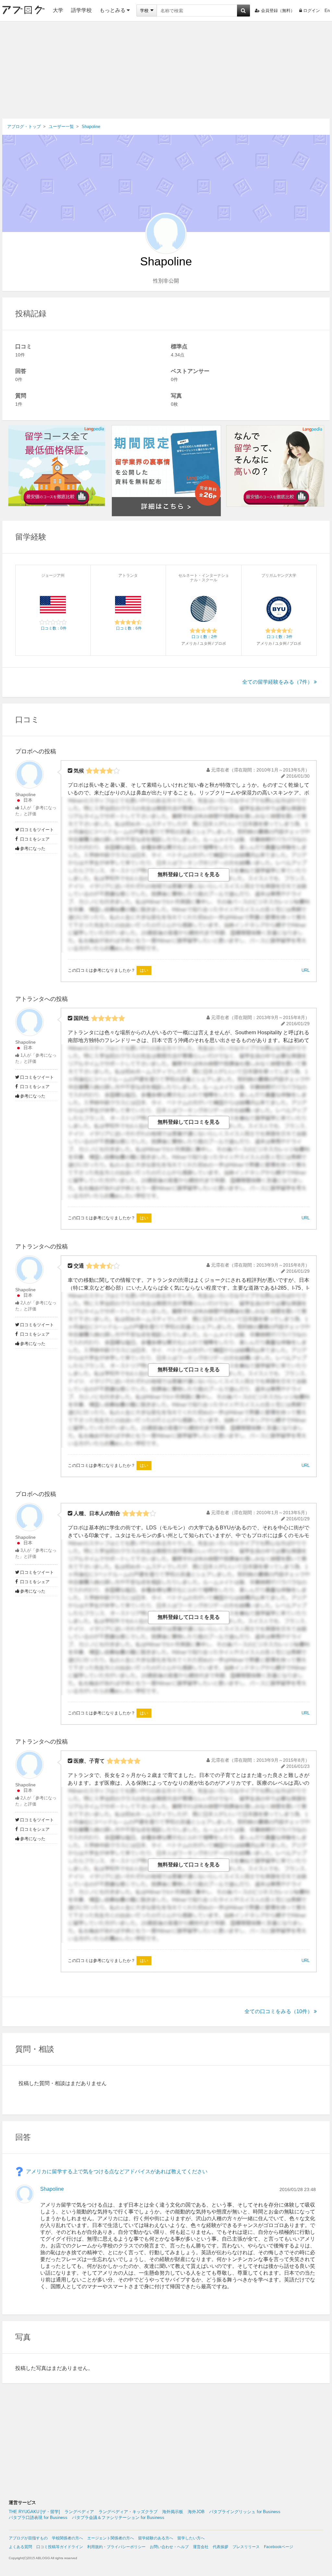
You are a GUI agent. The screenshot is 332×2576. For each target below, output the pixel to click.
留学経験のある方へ (156, 2538)
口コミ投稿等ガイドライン (60, 2547)
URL (306, 970)
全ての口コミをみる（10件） (279, 2011)
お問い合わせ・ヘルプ (169, 2547)
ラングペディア (79, 2512)
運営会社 (201, 2547)
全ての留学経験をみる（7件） (277, 682)
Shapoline (25, 795)
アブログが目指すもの (28, 2538)
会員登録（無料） (278, 11)
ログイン (312, 11)
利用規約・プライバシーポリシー (116, 2547)
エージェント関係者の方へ (111, 2538)
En (327, 11)
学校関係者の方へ (67, 2538)
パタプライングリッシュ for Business (245, 2512)
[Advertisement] (166, 70)
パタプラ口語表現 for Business (38, 2518)
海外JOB (196, 2512)
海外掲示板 (173, 2512)
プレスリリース (246, 2547)
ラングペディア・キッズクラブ (128, 2512)
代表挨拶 (220, 2547)
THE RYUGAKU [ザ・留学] (34, 2512)
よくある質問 (20, 2547)
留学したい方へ (191, 2538)
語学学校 (81, 10)
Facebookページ (279, 2547)
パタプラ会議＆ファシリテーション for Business (118, 2518)
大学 (58, 10)
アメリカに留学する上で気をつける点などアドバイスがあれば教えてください (117, 2171)
